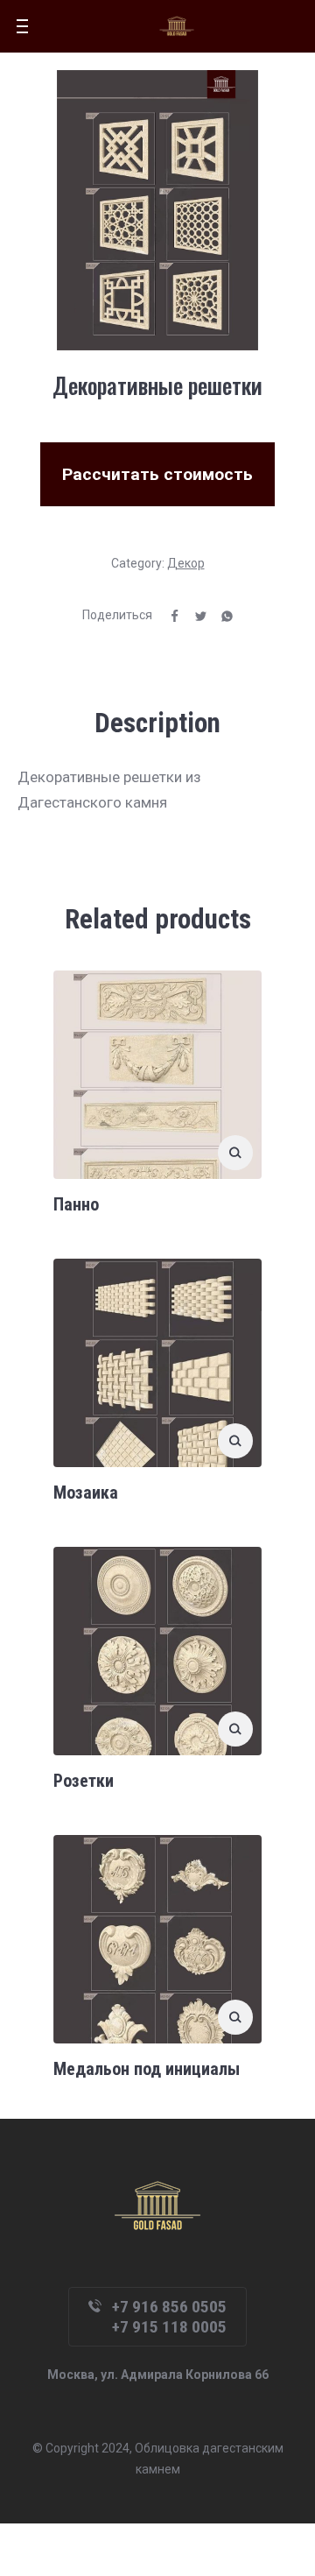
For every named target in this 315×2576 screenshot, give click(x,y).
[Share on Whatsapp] (220, 615)
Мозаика (86, 1493)
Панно (76, 1204)
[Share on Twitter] (194, 615)
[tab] (157, 723)
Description (157, 723)
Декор (186, 563)
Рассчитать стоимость (157, 474)
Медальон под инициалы (147, 2069)
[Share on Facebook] (168, 615)
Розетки (84, 1781)
